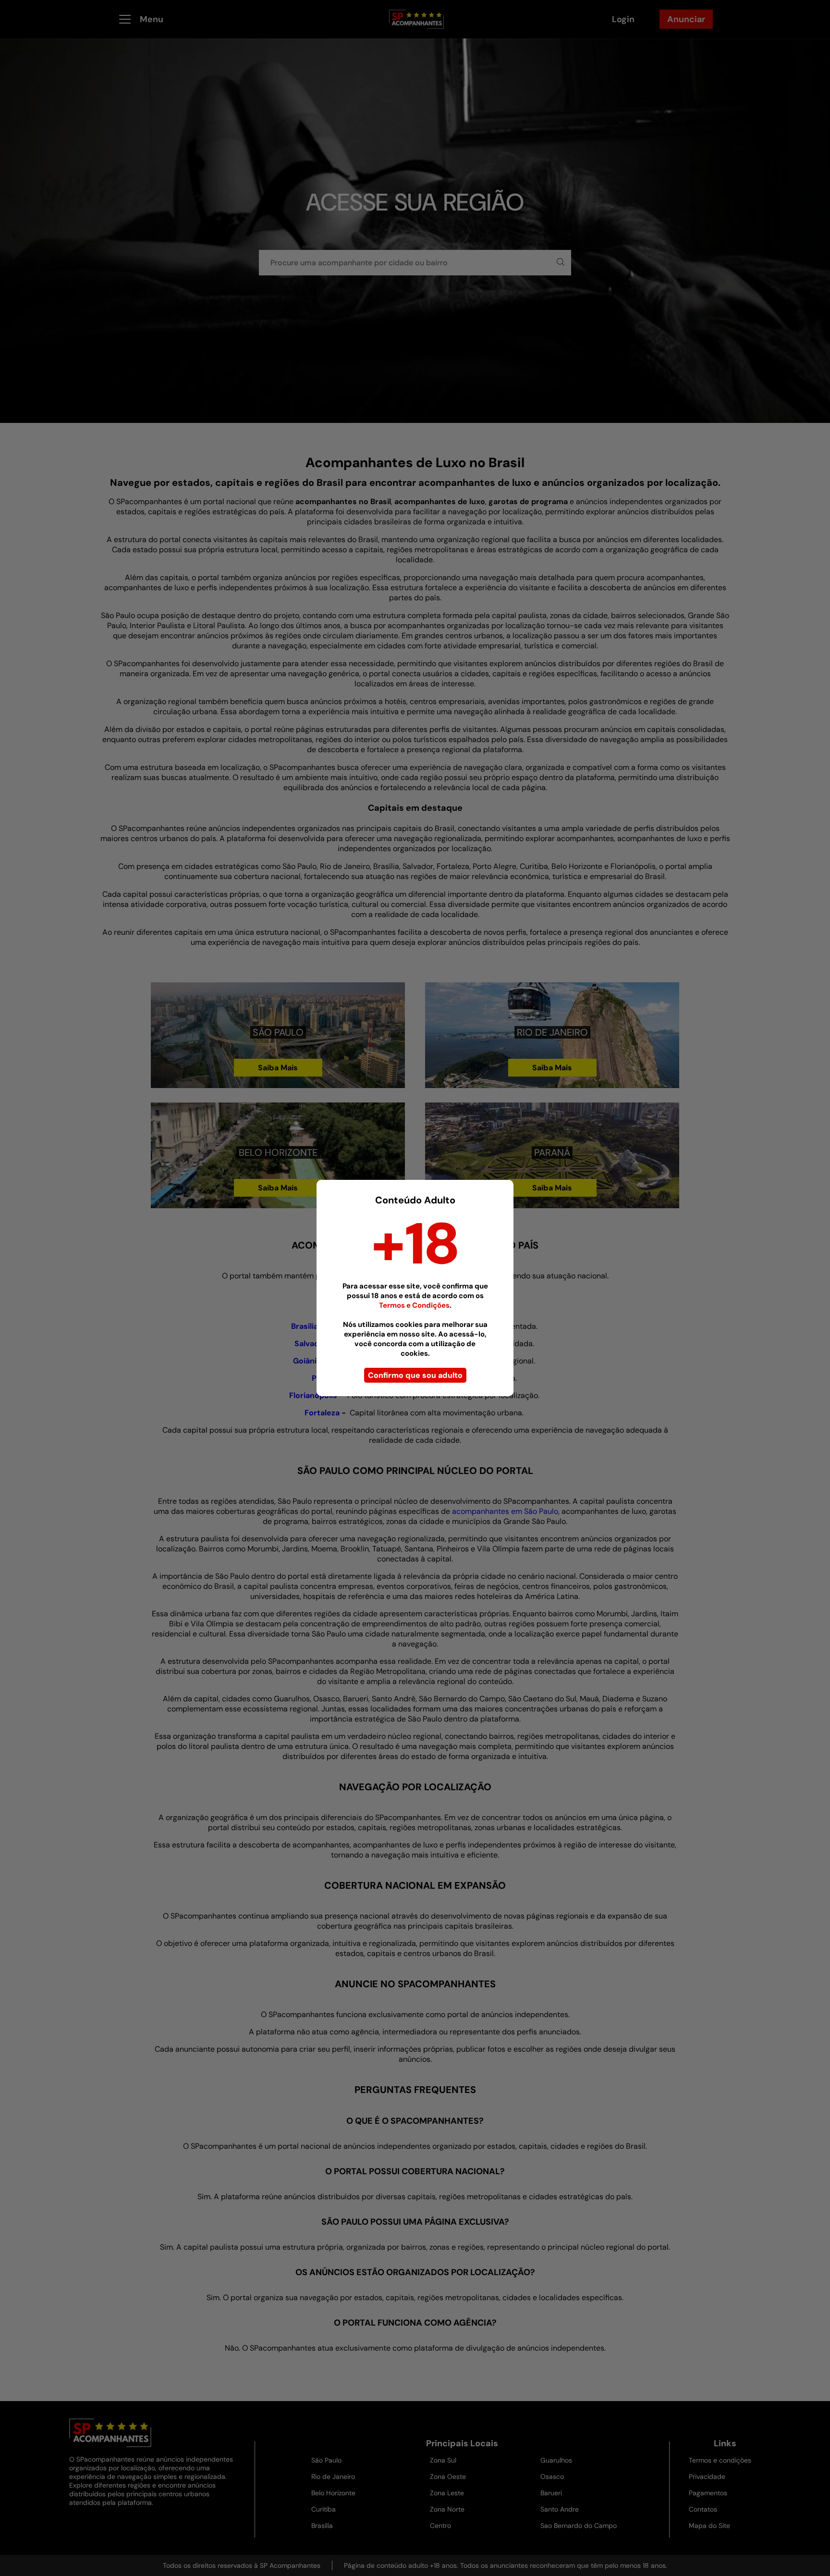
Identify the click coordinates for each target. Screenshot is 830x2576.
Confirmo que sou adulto (415, 1375)
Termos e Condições (414, 1305)
